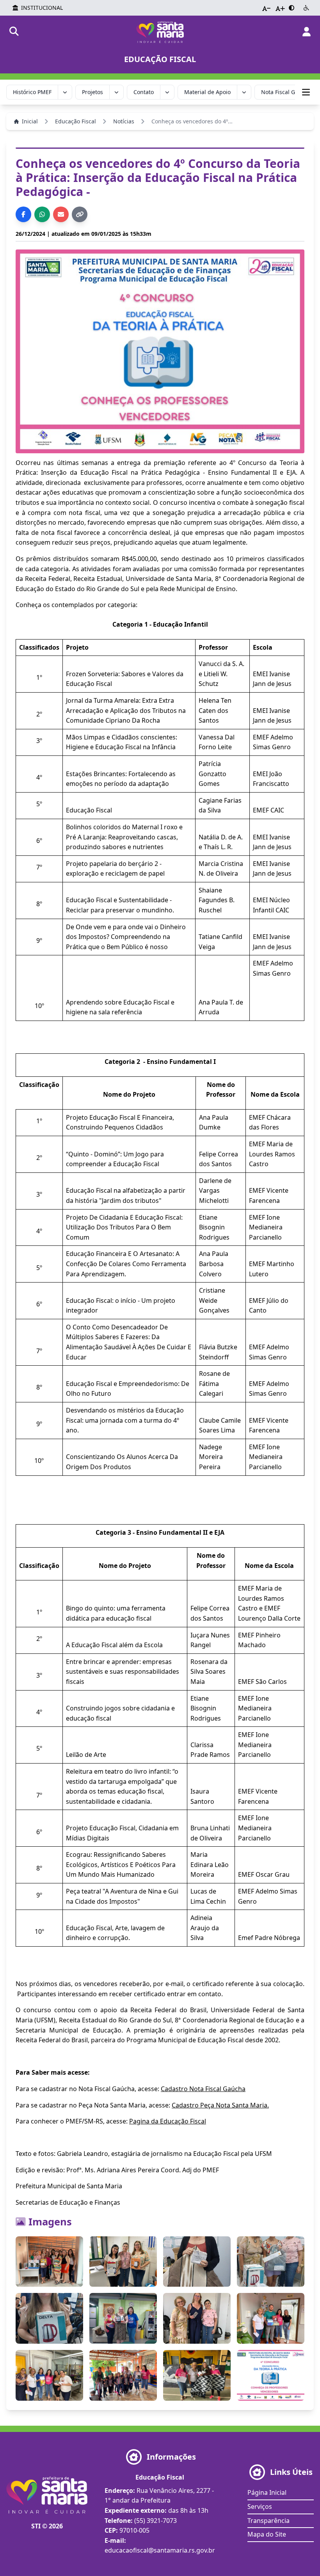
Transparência (268, 2521)
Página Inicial (267, 2492)
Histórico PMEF (32, 92)
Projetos (92, 92)
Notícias (124, 121)
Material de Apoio (207, 92)
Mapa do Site (267, 2534)
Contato (144, 92)
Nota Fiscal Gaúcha (286, 92)
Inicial (30, 121)
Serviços (260, 2507)
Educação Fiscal (76, 121)
